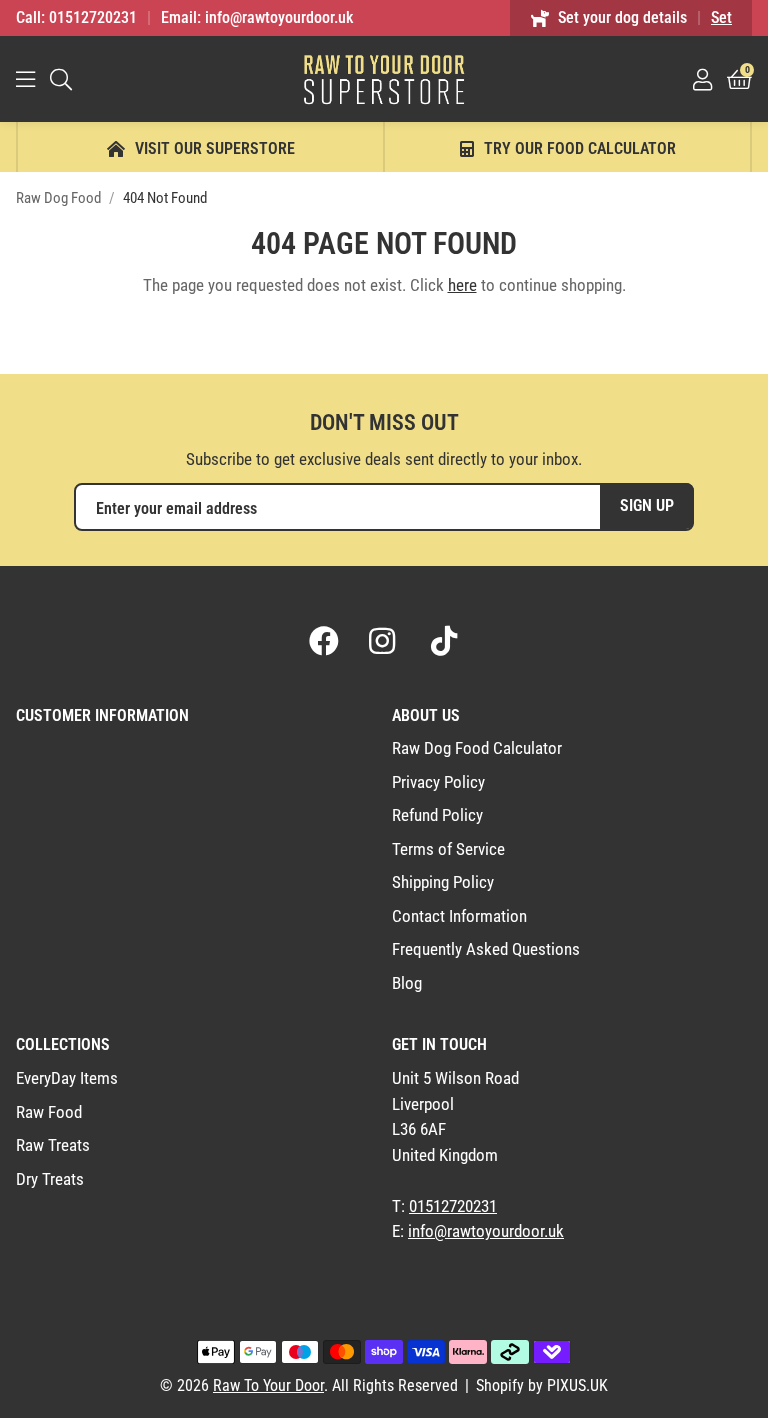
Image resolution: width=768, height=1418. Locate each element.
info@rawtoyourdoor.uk (486, 1231)
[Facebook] (324, 641)
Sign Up (647, 505)
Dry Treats (50, 1179)
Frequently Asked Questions (486, 949)
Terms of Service (448, 849)
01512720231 (453, 1206)
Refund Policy (437, 815)
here (462, 285)
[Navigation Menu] (25, 79)
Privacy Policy (438, 782)
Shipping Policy (443, 882)
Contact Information (459, 916)
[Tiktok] (444, 641)
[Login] (702, 79)
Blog (407, 983)
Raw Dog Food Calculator (477, 748)
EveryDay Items (67, 1078)
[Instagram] (384, 641)
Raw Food (49, 1112)
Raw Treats (53, 1145)
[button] (739, 79)
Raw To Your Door (384, 79)
